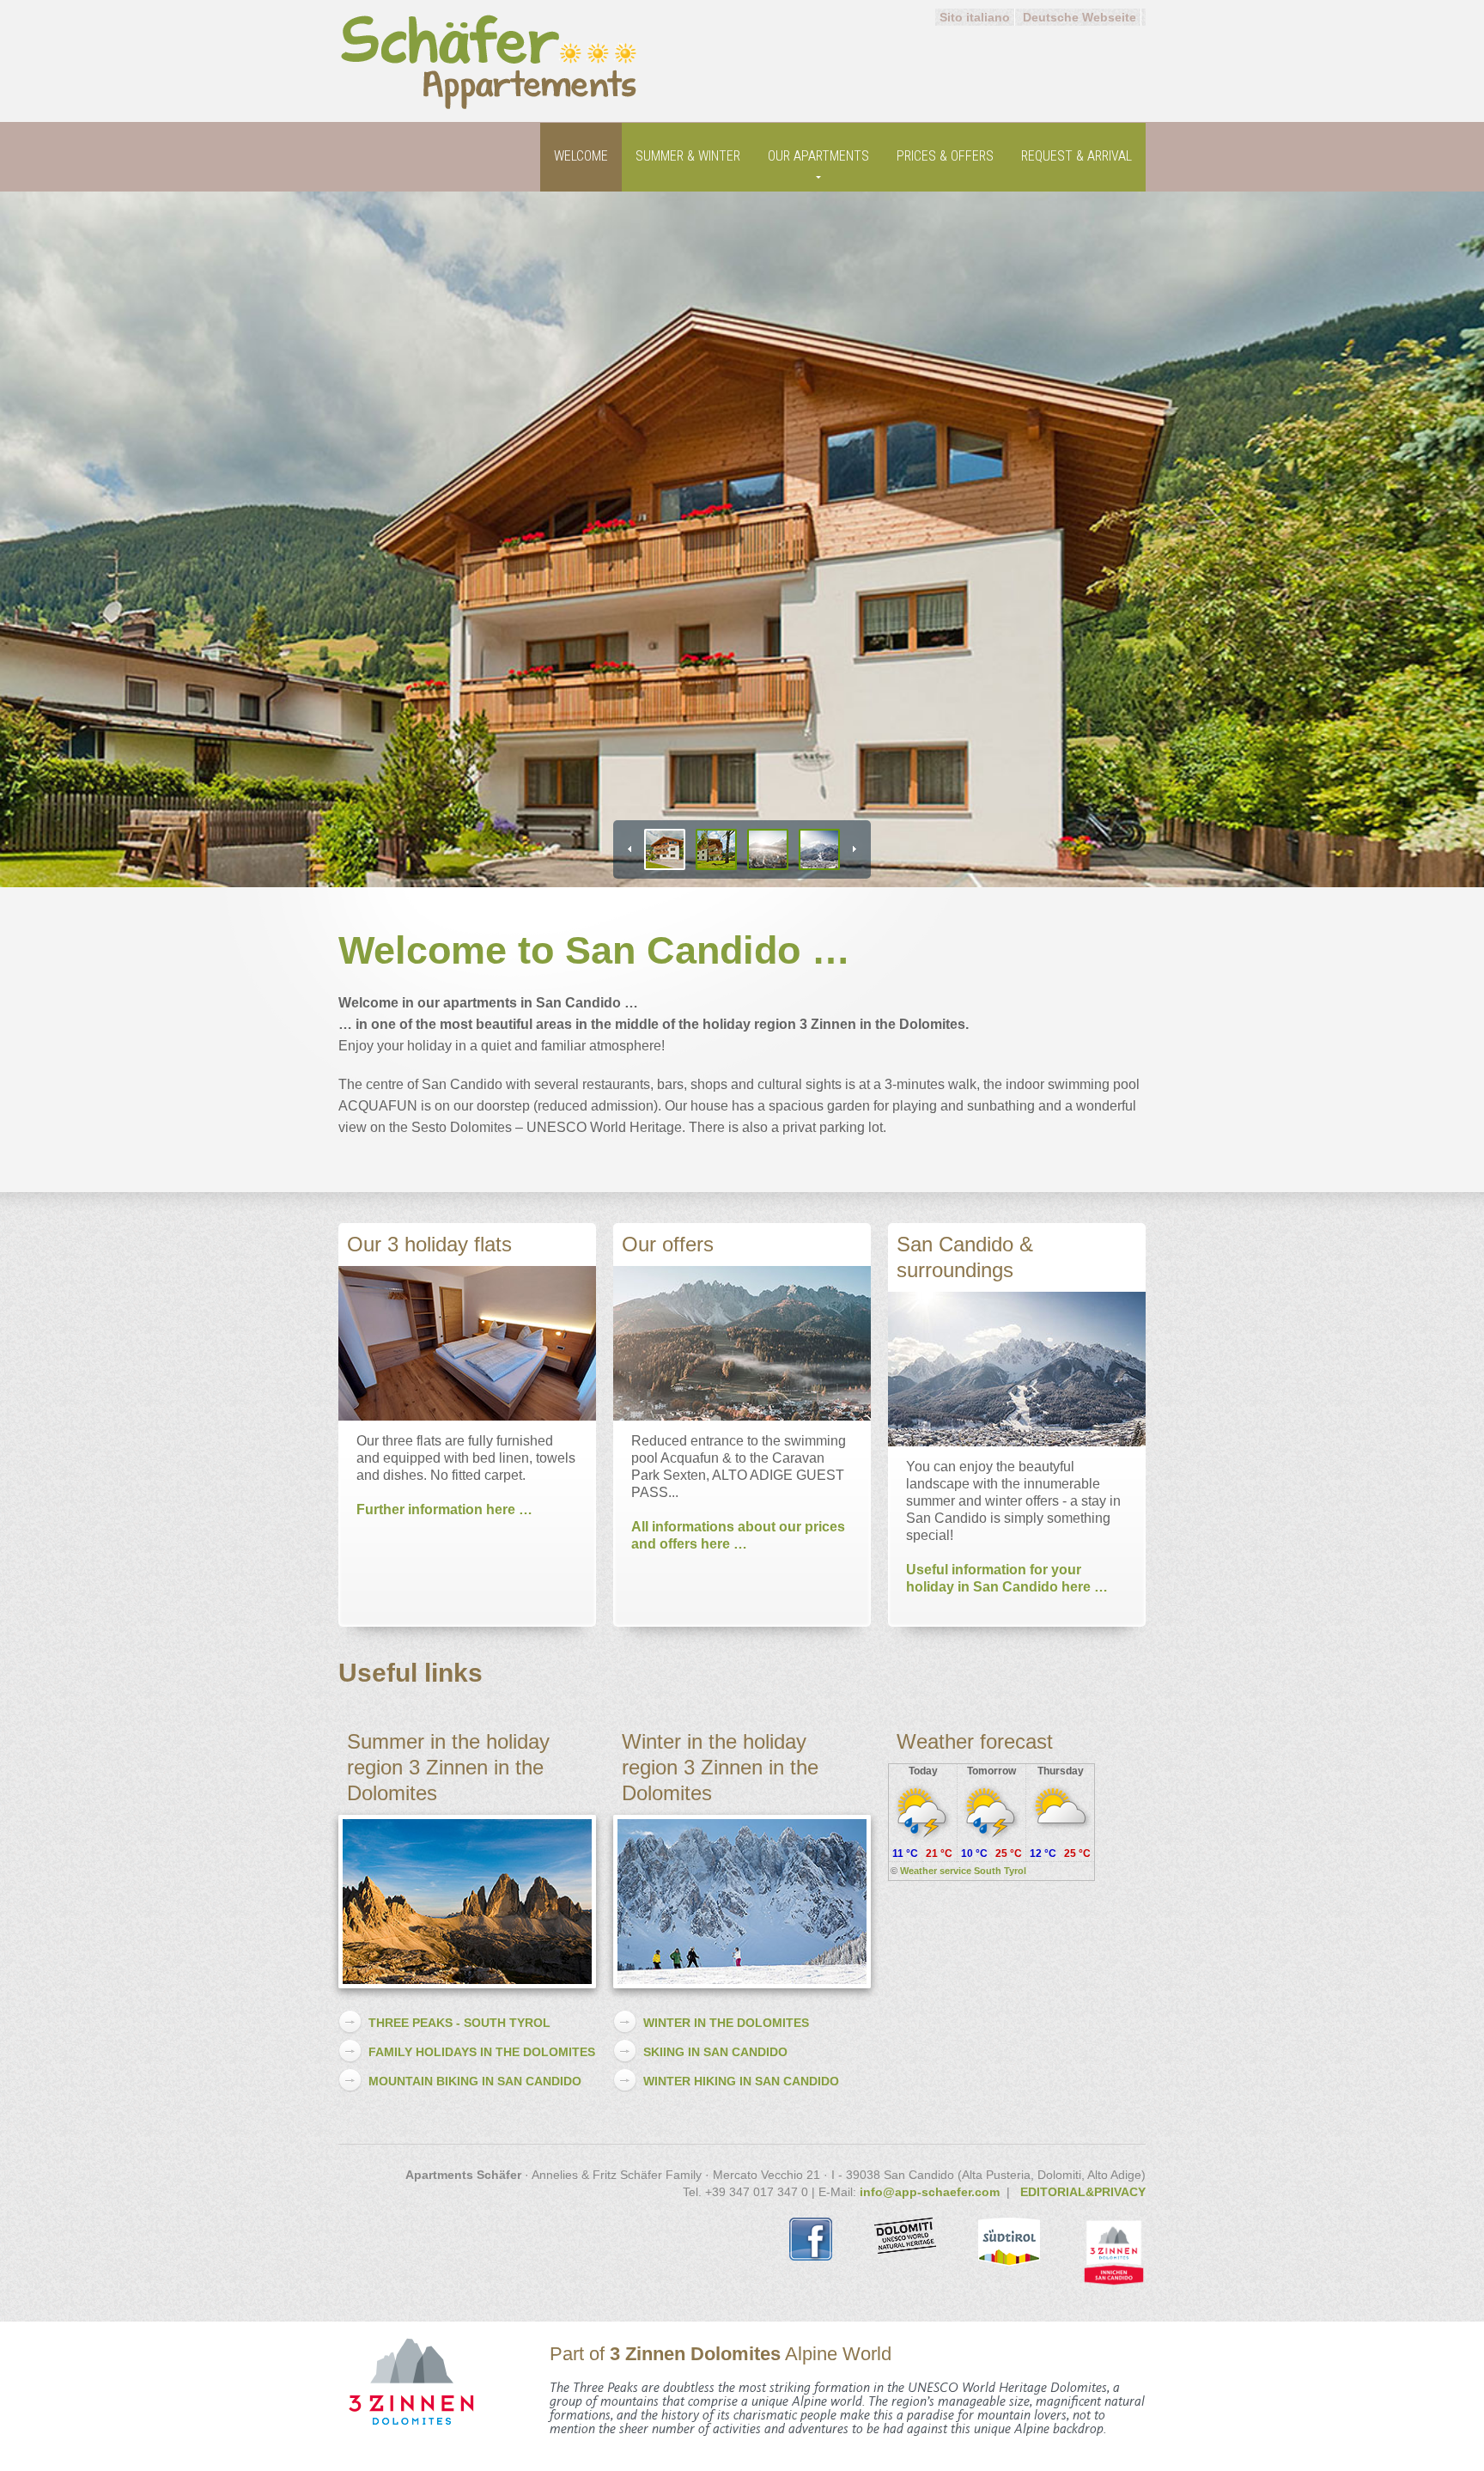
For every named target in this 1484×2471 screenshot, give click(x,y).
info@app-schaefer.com (930, 2192)
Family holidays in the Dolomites (482, 2052)
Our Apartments (818, 156)
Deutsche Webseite (1080, 17)
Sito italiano (975, 17)
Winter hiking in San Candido (741, 2081)
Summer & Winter (688, 156)
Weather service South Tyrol (963, 1871)
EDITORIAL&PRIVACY (1083, 2192)
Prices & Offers (945, 156)
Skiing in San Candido (715, 2052)
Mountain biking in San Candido (475, 2081)
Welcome (581, 156)
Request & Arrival (1077, 156)
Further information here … (444, 1509)
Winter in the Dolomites (726, 2023)
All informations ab (693, 1527)
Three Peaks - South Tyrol (459, 2023)
